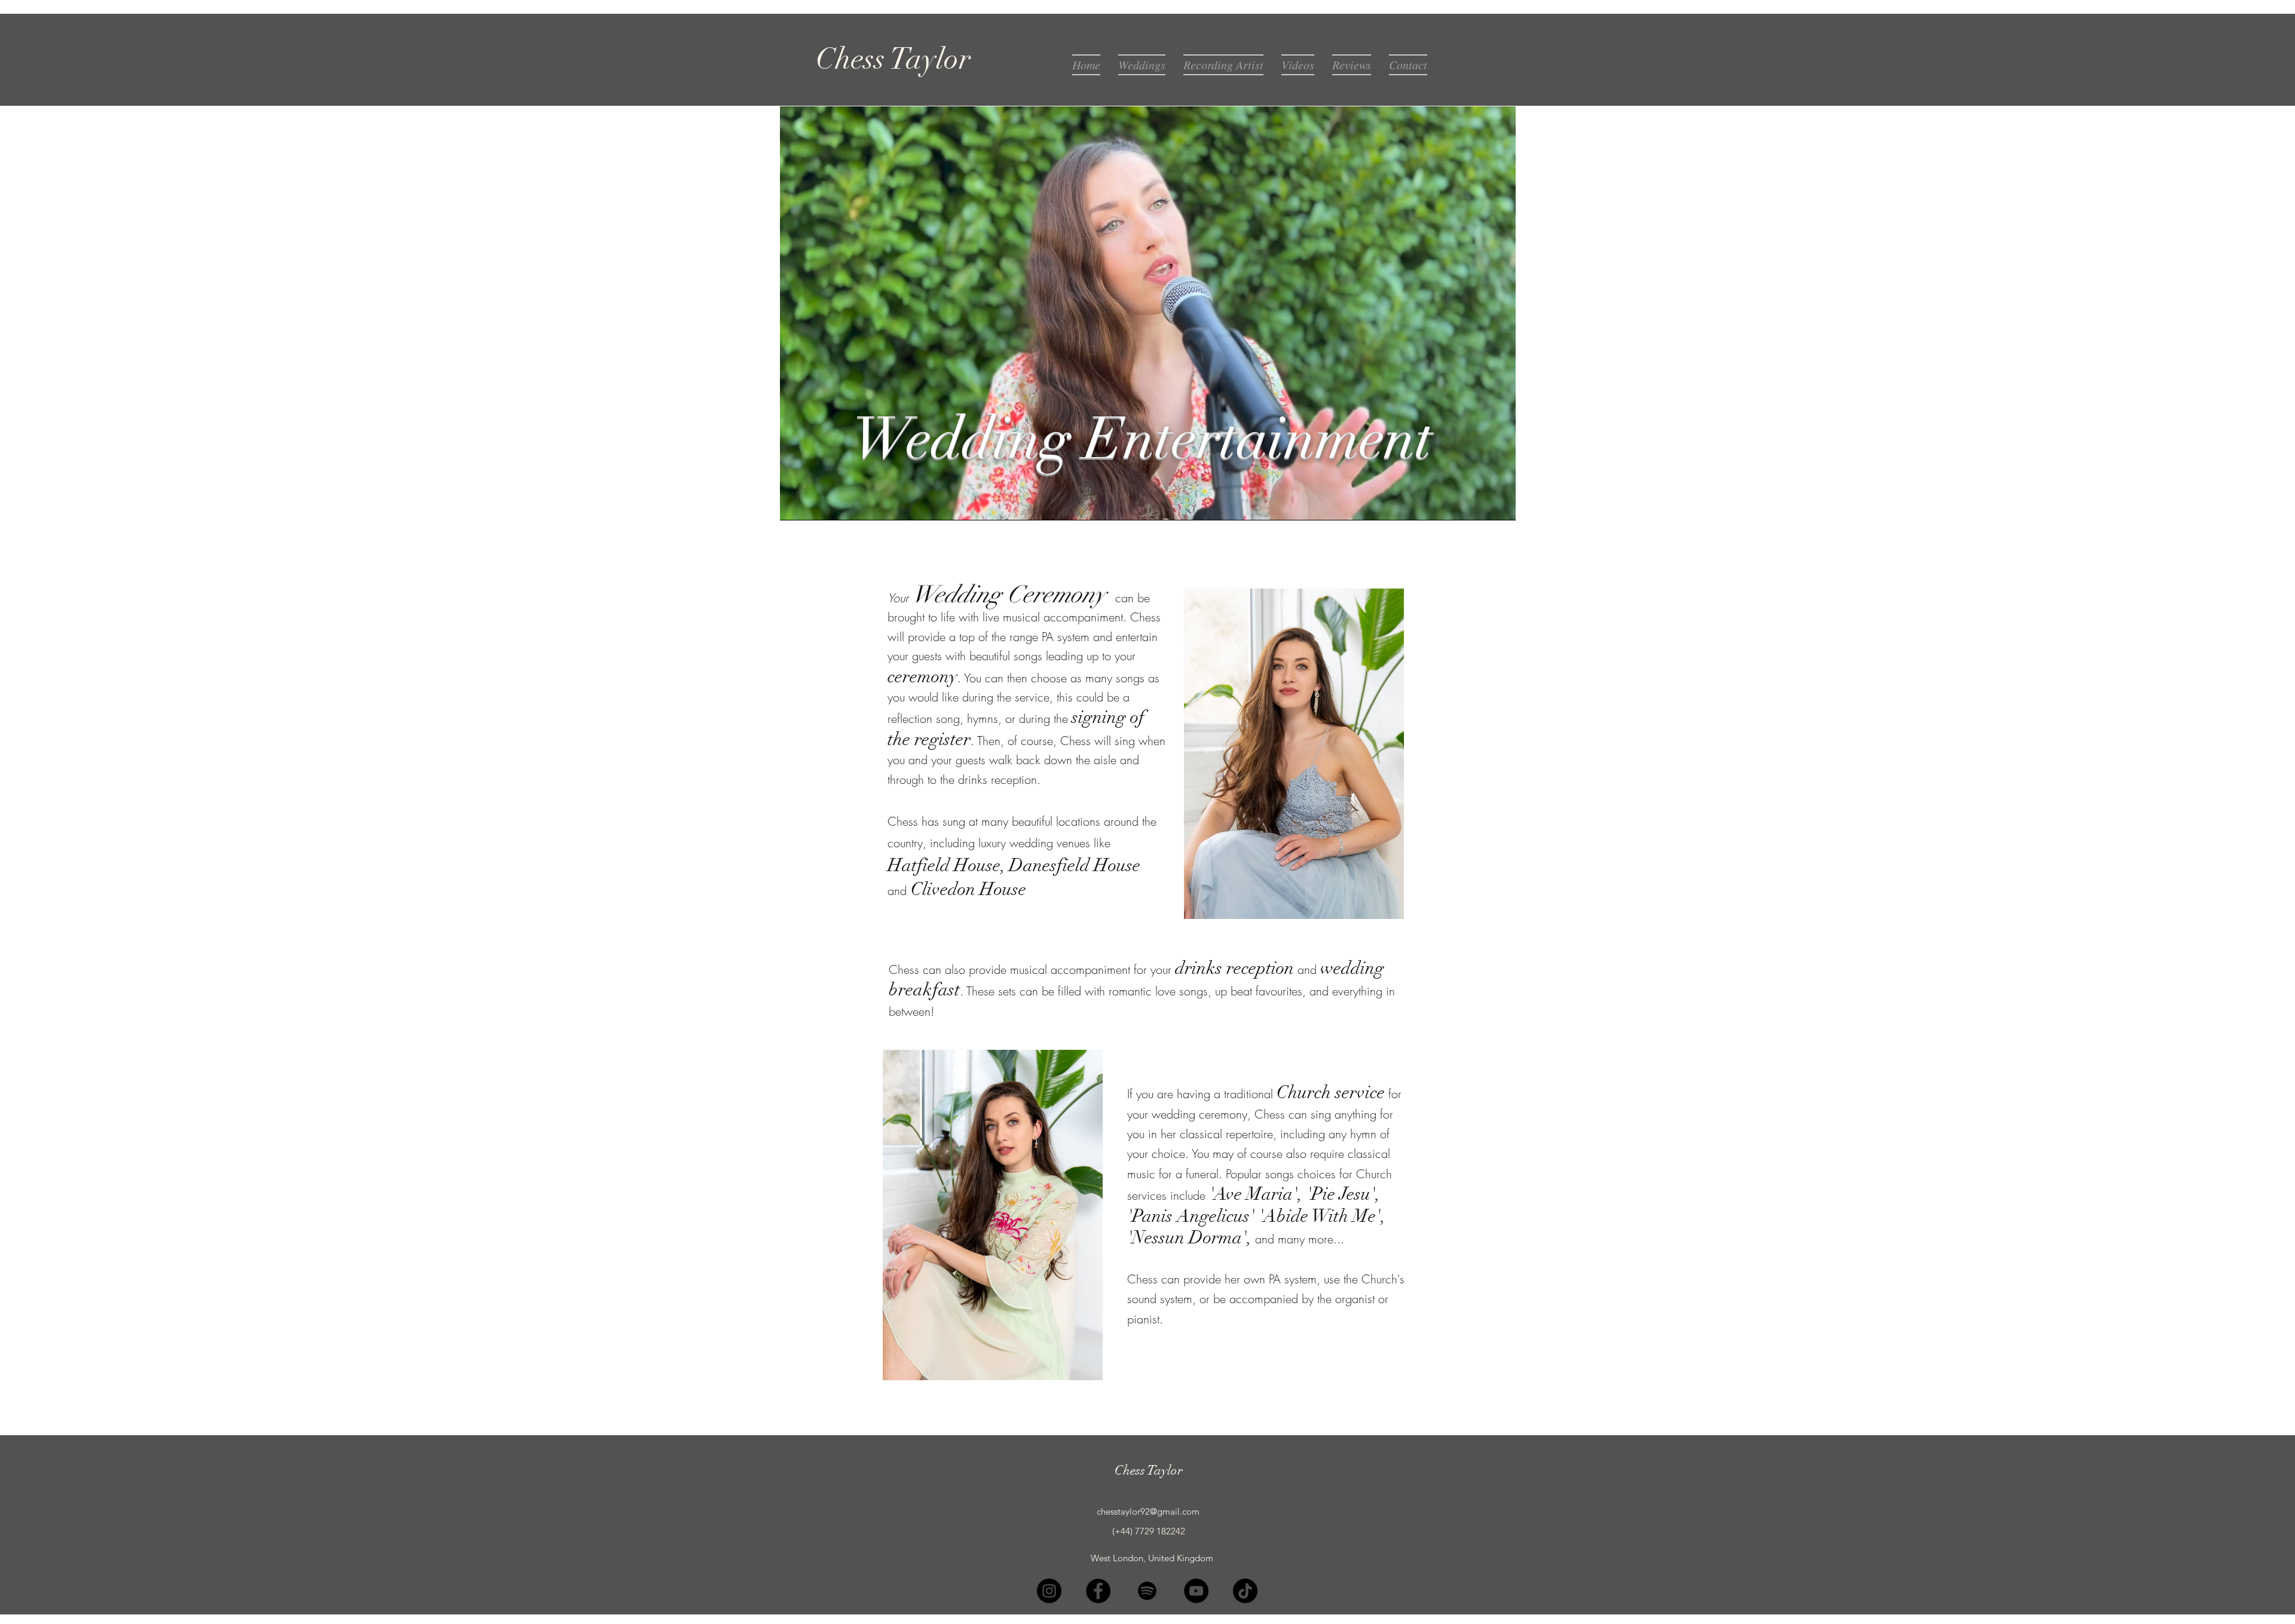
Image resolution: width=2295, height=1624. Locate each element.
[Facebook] (1098, 1591)
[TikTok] (1245, 1591)
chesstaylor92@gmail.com (1148, 1511)
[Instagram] (1049, 1591)
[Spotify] (1147, 1591)
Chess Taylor (1149, 1470)
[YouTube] (1196, 1591)
